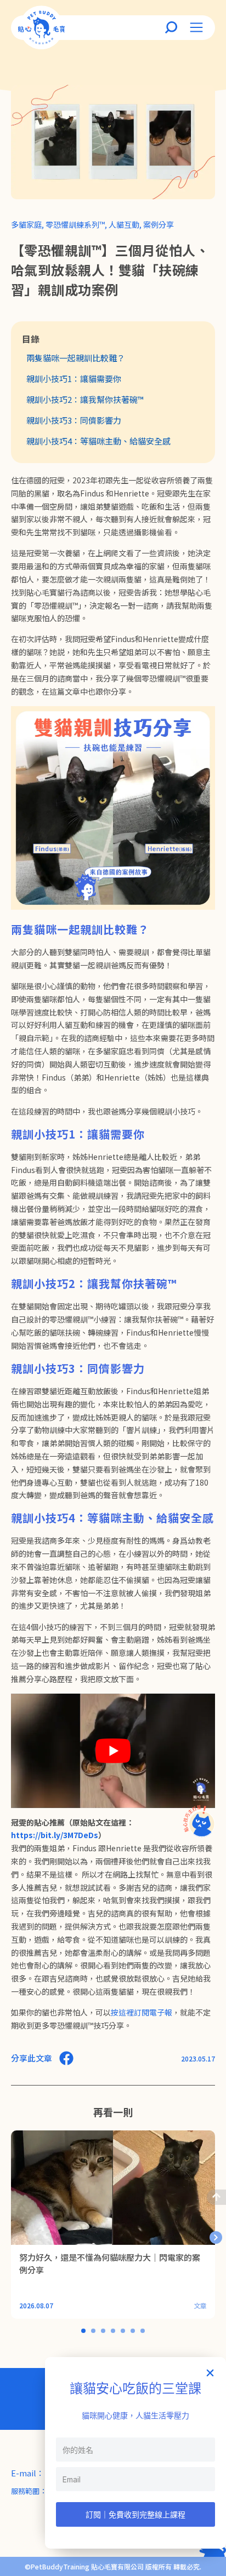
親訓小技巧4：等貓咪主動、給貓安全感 (98, 441)
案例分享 (159, 224)
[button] (216, 2237)
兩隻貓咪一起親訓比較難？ (76, 358)
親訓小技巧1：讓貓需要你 (74, 379)
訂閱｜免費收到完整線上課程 (135, 2514)
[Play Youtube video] (113, 1751)
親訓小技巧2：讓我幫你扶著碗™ (85, 399)
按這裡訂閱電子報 (142, 2012)
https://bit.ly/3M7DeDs (55, 1835)
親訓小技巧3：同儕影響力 (74, 420)
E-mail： (28, 2473)
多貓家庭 (26, 224)
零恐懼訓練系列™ (75, 224)
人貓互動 (124, 224)
